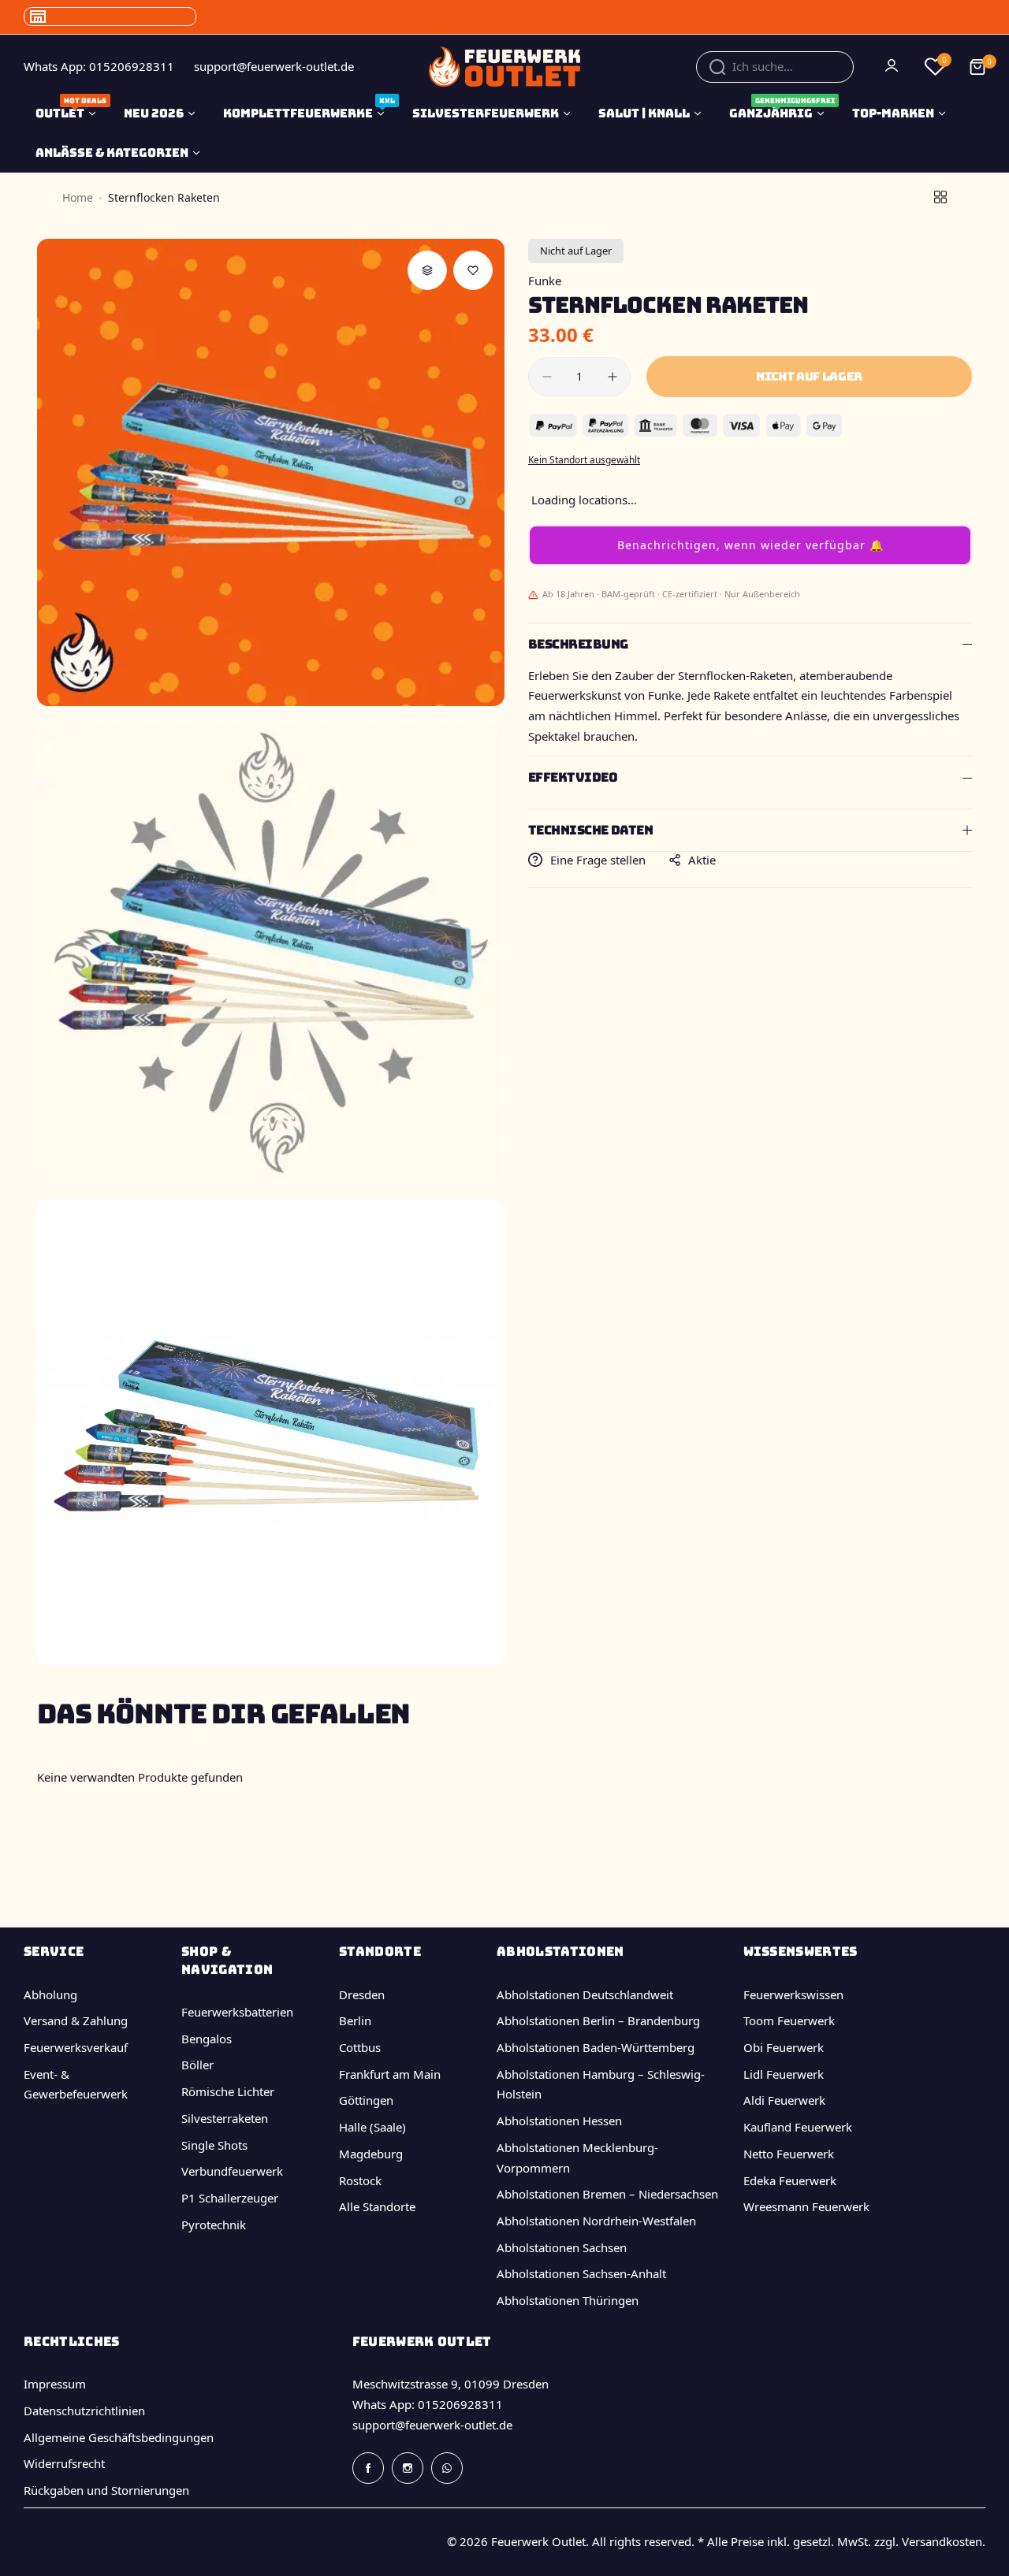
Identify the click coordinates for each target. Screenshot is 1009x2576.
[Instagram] (408, 2468)
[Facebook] (368, 2468)
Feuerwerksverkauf (76, 2047)
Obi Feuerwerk (784, 2047)
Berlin (355, 2020)
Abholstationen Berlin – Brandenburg (598, 2020)
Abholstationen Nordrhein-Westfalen (596, 2221)
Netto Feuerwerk (789, 2154)
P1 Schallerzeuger (230, 2198)
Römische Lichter (228, 2091)
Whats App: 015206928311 (428, 2404)
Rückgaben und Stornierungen (106, 2490)
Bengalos (207, 2039)
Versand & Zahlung (76, 2020)
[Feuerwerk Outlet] (504, 67)
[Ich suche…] (717, 67)
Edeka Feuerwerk (790, 2180)
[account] (893, 67)
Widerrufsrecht (64, 2463)
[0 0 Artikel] (977, 67)
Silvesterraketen (225, 2118)
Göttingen (366, 2100)
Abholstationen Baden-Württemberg (596, 2047)
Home (78, 197)
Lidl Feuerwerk (784, 2074)
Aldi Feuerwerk (784, 2100)
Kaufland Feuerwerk (798, 2127)
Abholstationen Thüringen (568, 2300)
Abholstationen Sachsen (562, 2247)
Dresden (362, 1994)
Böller (197, 2065)
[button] (750, 545)
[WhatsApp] (447, 2468)
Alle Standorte (377, 2206)
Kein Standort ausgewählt (584, 460)
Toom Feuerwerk (789, 2020)
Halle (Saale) (372, 2127)
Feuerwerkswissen (793, 1994)
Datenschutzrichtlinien (84, 2411)
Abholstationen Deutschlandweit (585, 1994)
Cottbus (360, 2047)
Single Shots (214, 2145)
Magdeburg (371, 2154)
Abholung (50, 1994)
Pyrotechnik (214, 2225)
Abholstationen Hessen (559, 2121)
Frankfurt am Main (390, 2074)
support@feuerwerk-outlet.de (432, 2425)
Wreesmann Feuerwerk (806, 2206)
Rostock (360, 2180)
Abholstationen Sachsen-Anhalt (581, 2273)
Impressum (55, 2384)
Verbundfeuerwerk (232, 2171)
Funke (545, 281)
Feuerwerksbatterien (237, 2012)
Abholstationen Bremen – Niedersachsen (607, 2194)
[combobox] (775, 67)
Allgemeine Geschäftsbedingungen (119, 2437)
